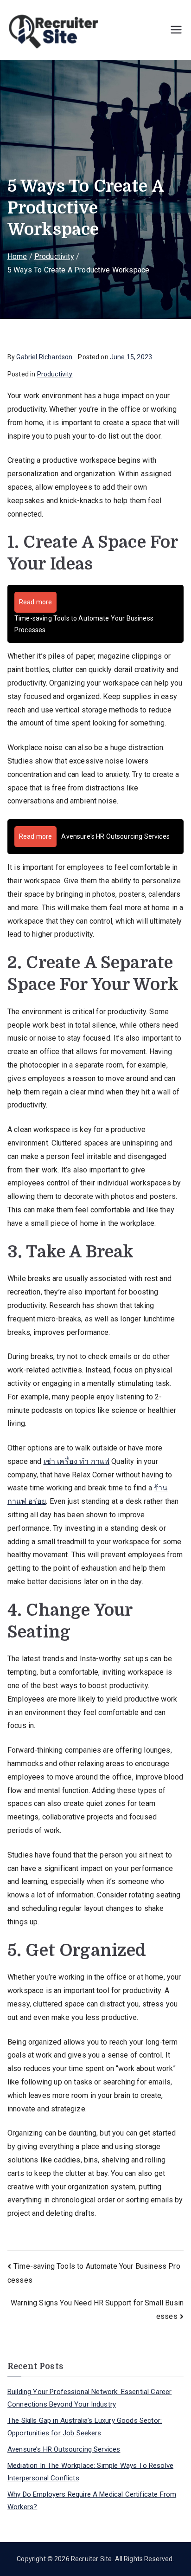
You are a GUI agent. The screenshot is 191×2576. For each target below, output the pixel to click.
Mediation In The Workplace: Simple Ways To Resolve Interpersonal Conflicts (90, 2472)
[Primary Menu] (176, 30)
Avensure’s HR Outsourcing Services (64, 2449)
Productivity (55, 374)
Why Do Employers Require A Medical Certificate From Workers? (92, 2501)
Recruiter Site (91, 2559)
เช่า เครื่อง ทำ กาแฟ (77, 1461)
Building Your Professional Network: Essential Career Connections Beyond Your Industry (89, 2398)
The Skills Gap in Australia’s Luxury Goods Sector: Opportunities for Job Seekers (85, 2427)
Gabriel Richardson (44, 357)
